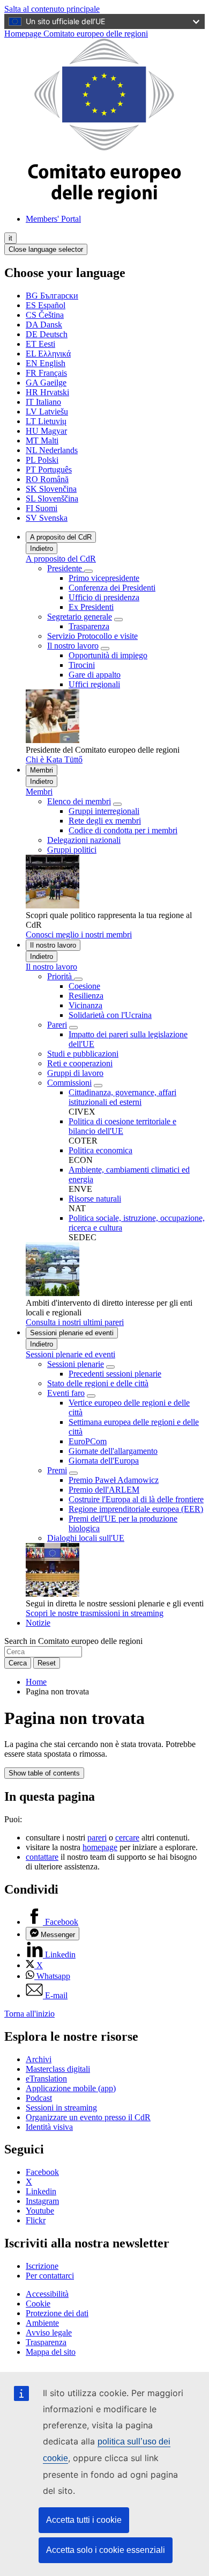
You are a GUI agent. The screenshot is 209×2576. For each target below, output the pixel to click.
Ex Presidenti (91, 607)
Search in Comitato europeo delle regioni (73, 1641)
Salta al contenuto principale (52, 9)
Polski (42, 460)
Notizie (38, 1623)
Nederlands (52, 450)
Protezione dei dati (57, 2313)
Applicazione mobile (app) (71, 2088)
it (10, 238)
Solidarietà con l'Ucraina (110, 1015)
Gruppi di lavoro (75, 1073)
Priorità (61, 976)
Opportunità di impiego (108, 655)
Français (46, 373)
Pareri (57, 1025)
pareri (97, 1838)
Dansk (44, 325)
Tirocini (82, 665)
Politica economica (100, 1150)
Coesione (84, 986)
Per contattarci (50, 2276)
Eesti (40, 344)
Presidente (66, 568)
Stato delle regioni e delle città (98, 1383)
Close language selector (46, 249)
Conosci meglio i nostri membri (79, 934)
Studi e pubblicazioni (83, 1054)
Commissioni (69, 1083)
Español (46, 305)
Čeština (45, 315)
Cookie (38, 2304)
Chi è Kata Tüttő (54, 759)
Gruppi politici (72, 850)
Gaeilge (46, 383)
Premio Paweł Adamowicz (114, 1480)
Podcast (39, 2098)
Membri (42, 770)
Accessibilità (47, 2294)
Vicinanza (85, 1005)
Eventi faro (66, 1393)
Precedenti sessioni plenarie (115, 1374)
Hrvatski (47, 392)
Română (47, 479)
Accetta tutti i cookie (84, 2520)
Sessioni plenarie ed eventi (72, 1333)
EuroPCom (88, 1441)
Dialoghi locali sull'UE (86, 1538)
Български (52, 296)
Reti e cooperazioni (80, 1063)
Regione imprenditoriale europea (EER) (136, 1509)
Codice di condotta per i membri (123, 830)
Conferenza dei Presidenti (112, 588)
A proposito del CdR (61, 537)
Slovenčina (51, 489)
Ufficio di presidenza (104, 597)
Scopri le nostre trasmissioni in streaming (95, 1613)
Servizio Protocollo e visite (92, 636)
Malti (42, 441)
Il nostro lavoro (73, 646)
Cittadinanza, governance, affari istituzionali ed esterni (122, 1097)
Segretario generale (80, 617)
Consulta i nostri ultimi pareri (75, 1322)
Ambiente (42, 2323)
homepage (100, 1847)
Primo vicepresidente (104, 578)
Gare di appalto (95, 675)
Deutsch (47, 334)
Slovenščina (52, 499)
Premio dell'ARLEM (104, 1490)
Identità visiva (49, 2127)
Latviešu (47, 412)
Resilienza (86, 996)
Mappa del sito (51, 2352)
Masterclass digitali (58, 2069)
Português (49, 470)
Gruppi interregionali (104, 811)
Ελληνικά (48, 354)
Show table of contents (44, 1773)
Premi (57, 1470)
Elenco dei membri (79, 801)
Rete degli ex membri (105, 821)
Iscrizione (42, 2266)
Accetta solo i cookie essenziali (106, 2550)
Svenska (47, 518)
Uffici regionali (94, 684)
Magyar (46, 431)
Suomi (42, 508)
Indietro (42, 548)
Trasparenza (89, 626)
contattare (42, 1857)
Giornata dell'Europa (104, 1461)
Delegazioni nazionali (84, 840)
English (46, 363)
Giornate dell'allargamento (113, 1451)
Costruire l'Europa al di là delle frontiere (136, 1499)
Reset (47, 1663)
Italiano (43, 402)
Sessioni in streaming (61, 2108)
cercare (127, 1838)
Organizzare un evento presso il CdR (88, 2117)
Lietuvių (46, 421)
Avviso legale (49, 2333)
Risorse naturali (95, 1199)
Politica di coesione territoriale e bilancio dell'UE (122, 1126)
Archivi (39, 2059)
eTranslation (46, 2079)
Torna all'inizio (29, 2014)
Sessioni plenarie (76, 1364)
